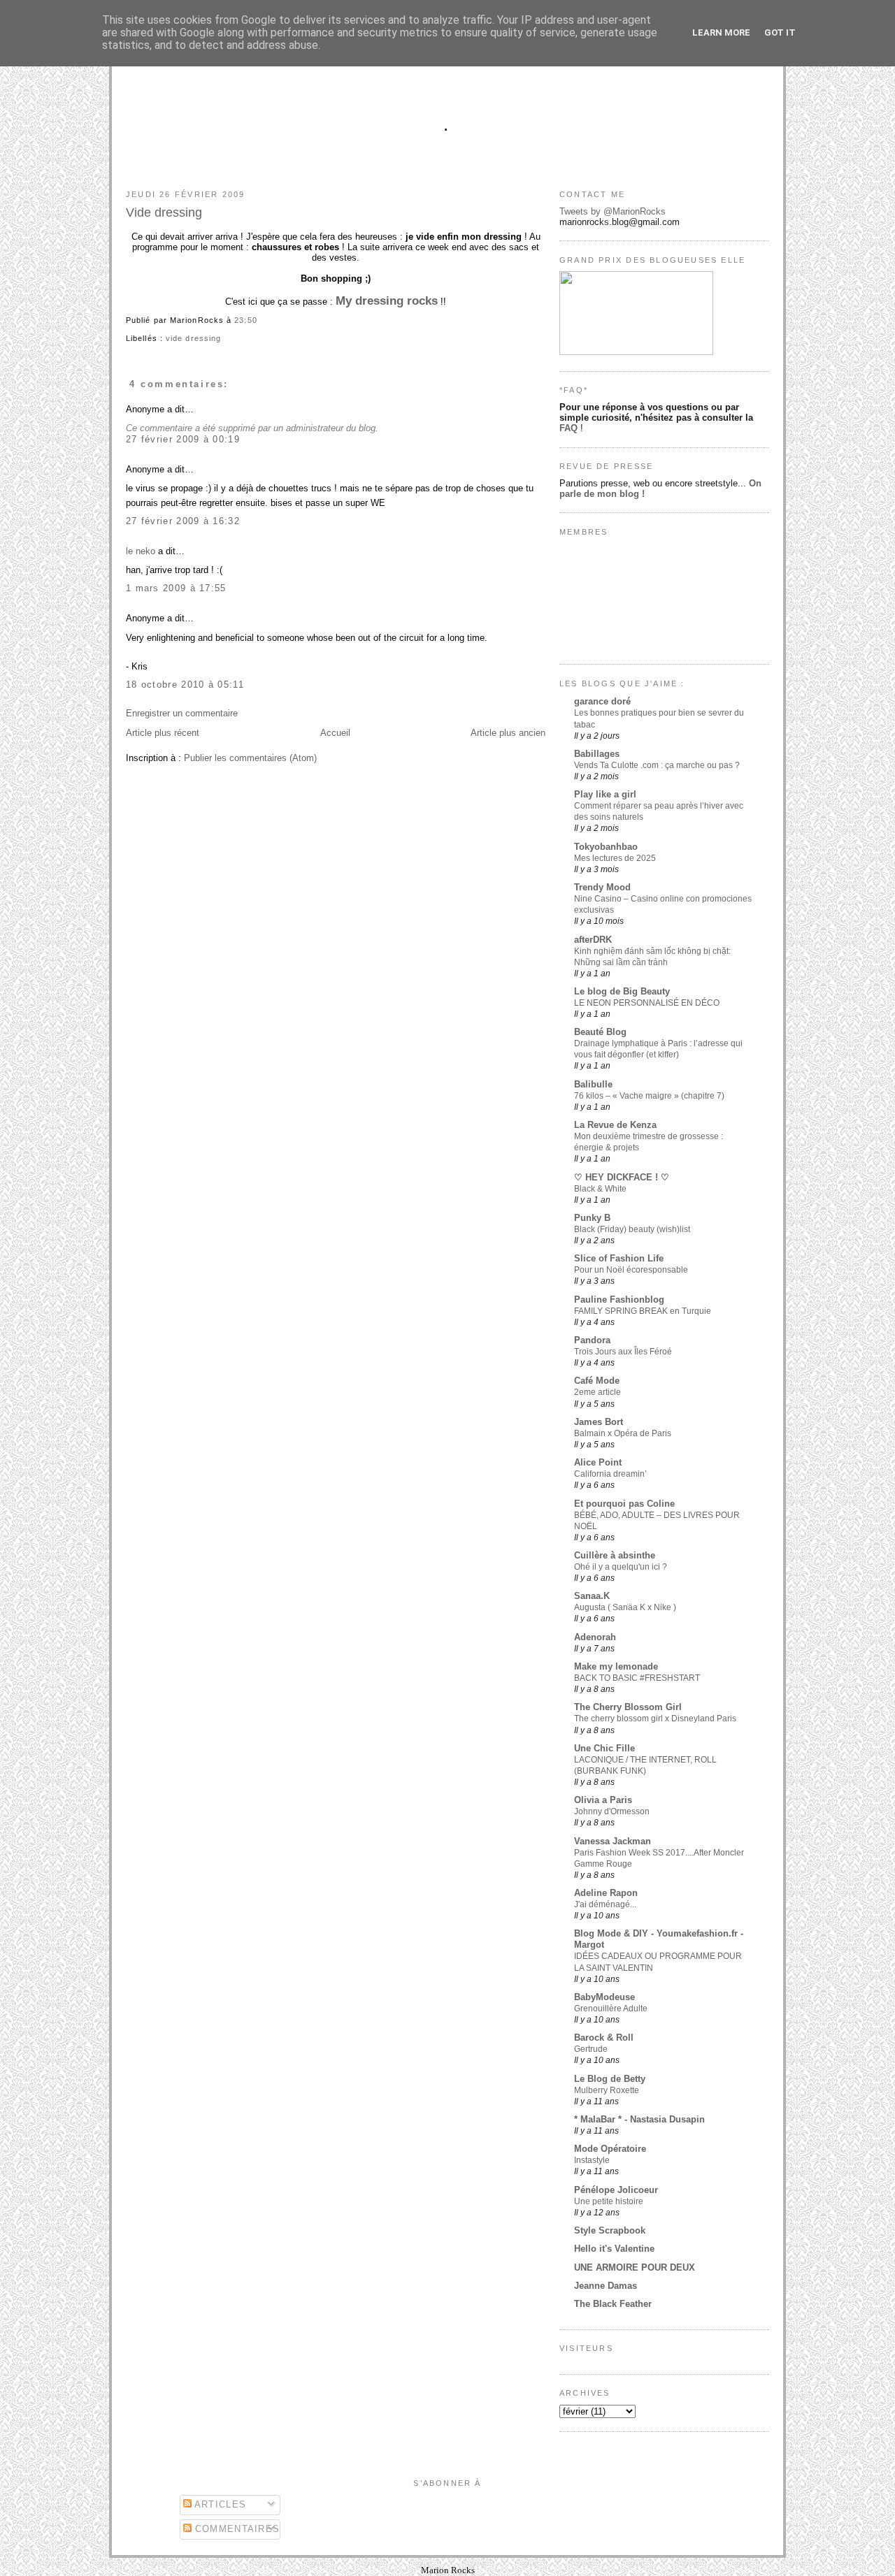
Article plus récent (163, 733)
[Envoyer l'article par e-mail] (262, 320)
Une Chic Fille (604, 1748)
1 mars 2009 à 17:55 (176, 588)
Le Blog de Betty (610, 2079)
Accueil (335, 733)
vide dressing (193, 338)
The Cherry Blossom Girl (628, 1707)
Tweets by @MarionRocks (613, 211)
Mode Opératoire (610, 2149)
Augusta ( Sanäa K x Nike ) (625, 1607)
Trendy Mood (602, 887)
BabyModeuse (604, 1997)
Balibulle (593, 1084)
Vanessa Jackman (613, 1841)
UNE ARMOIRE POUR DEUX (635, 2267)
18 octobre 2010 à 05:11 (185, 685)
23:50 (245, 320)
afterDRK (593, 940)
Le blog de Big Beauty (622, 991)
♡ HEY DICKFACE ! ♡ (622, 1177)
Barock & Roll (604, 2038)
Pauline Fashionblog (619, 1300)
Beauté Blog (600, 1032)
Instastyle (592, 2160)
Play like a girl (605, 794)
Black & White (600, 1189)
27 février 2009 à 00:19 (183, 439)
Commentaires (236, 2529)
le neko (141, 551)
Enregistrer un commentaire (182, 713)
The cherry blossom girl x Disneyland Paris (655, 1718)
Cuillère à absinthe (615, 1555)
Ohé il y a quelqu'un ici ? (621, 1567)
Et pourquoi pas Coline (624, 1504)
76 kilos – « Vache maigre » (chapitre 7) (649, 1096)
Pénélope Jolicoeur (616, 2190)
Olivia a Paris (603, 1800)
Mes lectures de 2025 (615, 858)
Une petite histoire (609, 2201)
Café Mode (597, 1381)
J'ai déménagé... (605, 1904)
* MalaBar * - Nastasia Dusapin (639, 2119)
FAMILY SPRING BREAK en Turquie (643, 1311)
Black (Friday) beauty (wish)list (632, 1229)
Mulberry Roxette (607, 2090)
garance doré (602, 701)
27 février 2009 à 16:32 (183, 521)
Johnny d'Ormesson (612, 1811)
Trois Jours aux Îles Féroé (623, 1352)
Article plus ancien (508, 733)
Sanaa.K (592, 1596)
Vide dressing (164, 212)
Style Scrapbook (610, 2230)
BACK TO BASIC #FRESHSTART (637, 1678)
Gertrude (591, 2049)
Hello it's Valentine (614, 2249)
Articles (219, 2504)
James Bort (599, 1422)
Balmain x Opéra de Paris (623, 1433)
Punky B (592, 1218)
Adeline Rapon (606, 1893)
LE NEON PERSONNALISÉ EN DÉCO (647, 1003)
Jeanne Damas (606, 2286)
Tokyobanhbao (606, 847)
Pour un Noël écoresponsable (631, 1270)
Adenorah (595, 1637)
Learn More (721, 32)
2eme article (597, 1392)
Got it (780, 32)
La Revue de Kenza (615, 1125)
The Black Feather (613, 2304)
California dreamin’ (610, 1474)
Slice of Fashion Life (619, 1258)
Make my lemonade (616, 1666)
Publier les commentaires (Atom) (250, 758)
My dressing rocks (387, 301)
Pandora (592, 1340)
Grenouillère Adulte (611, 2009)
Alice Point (598, 1462)
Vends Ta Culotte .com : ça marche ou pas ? (657, 765)
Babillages (597, 754)
